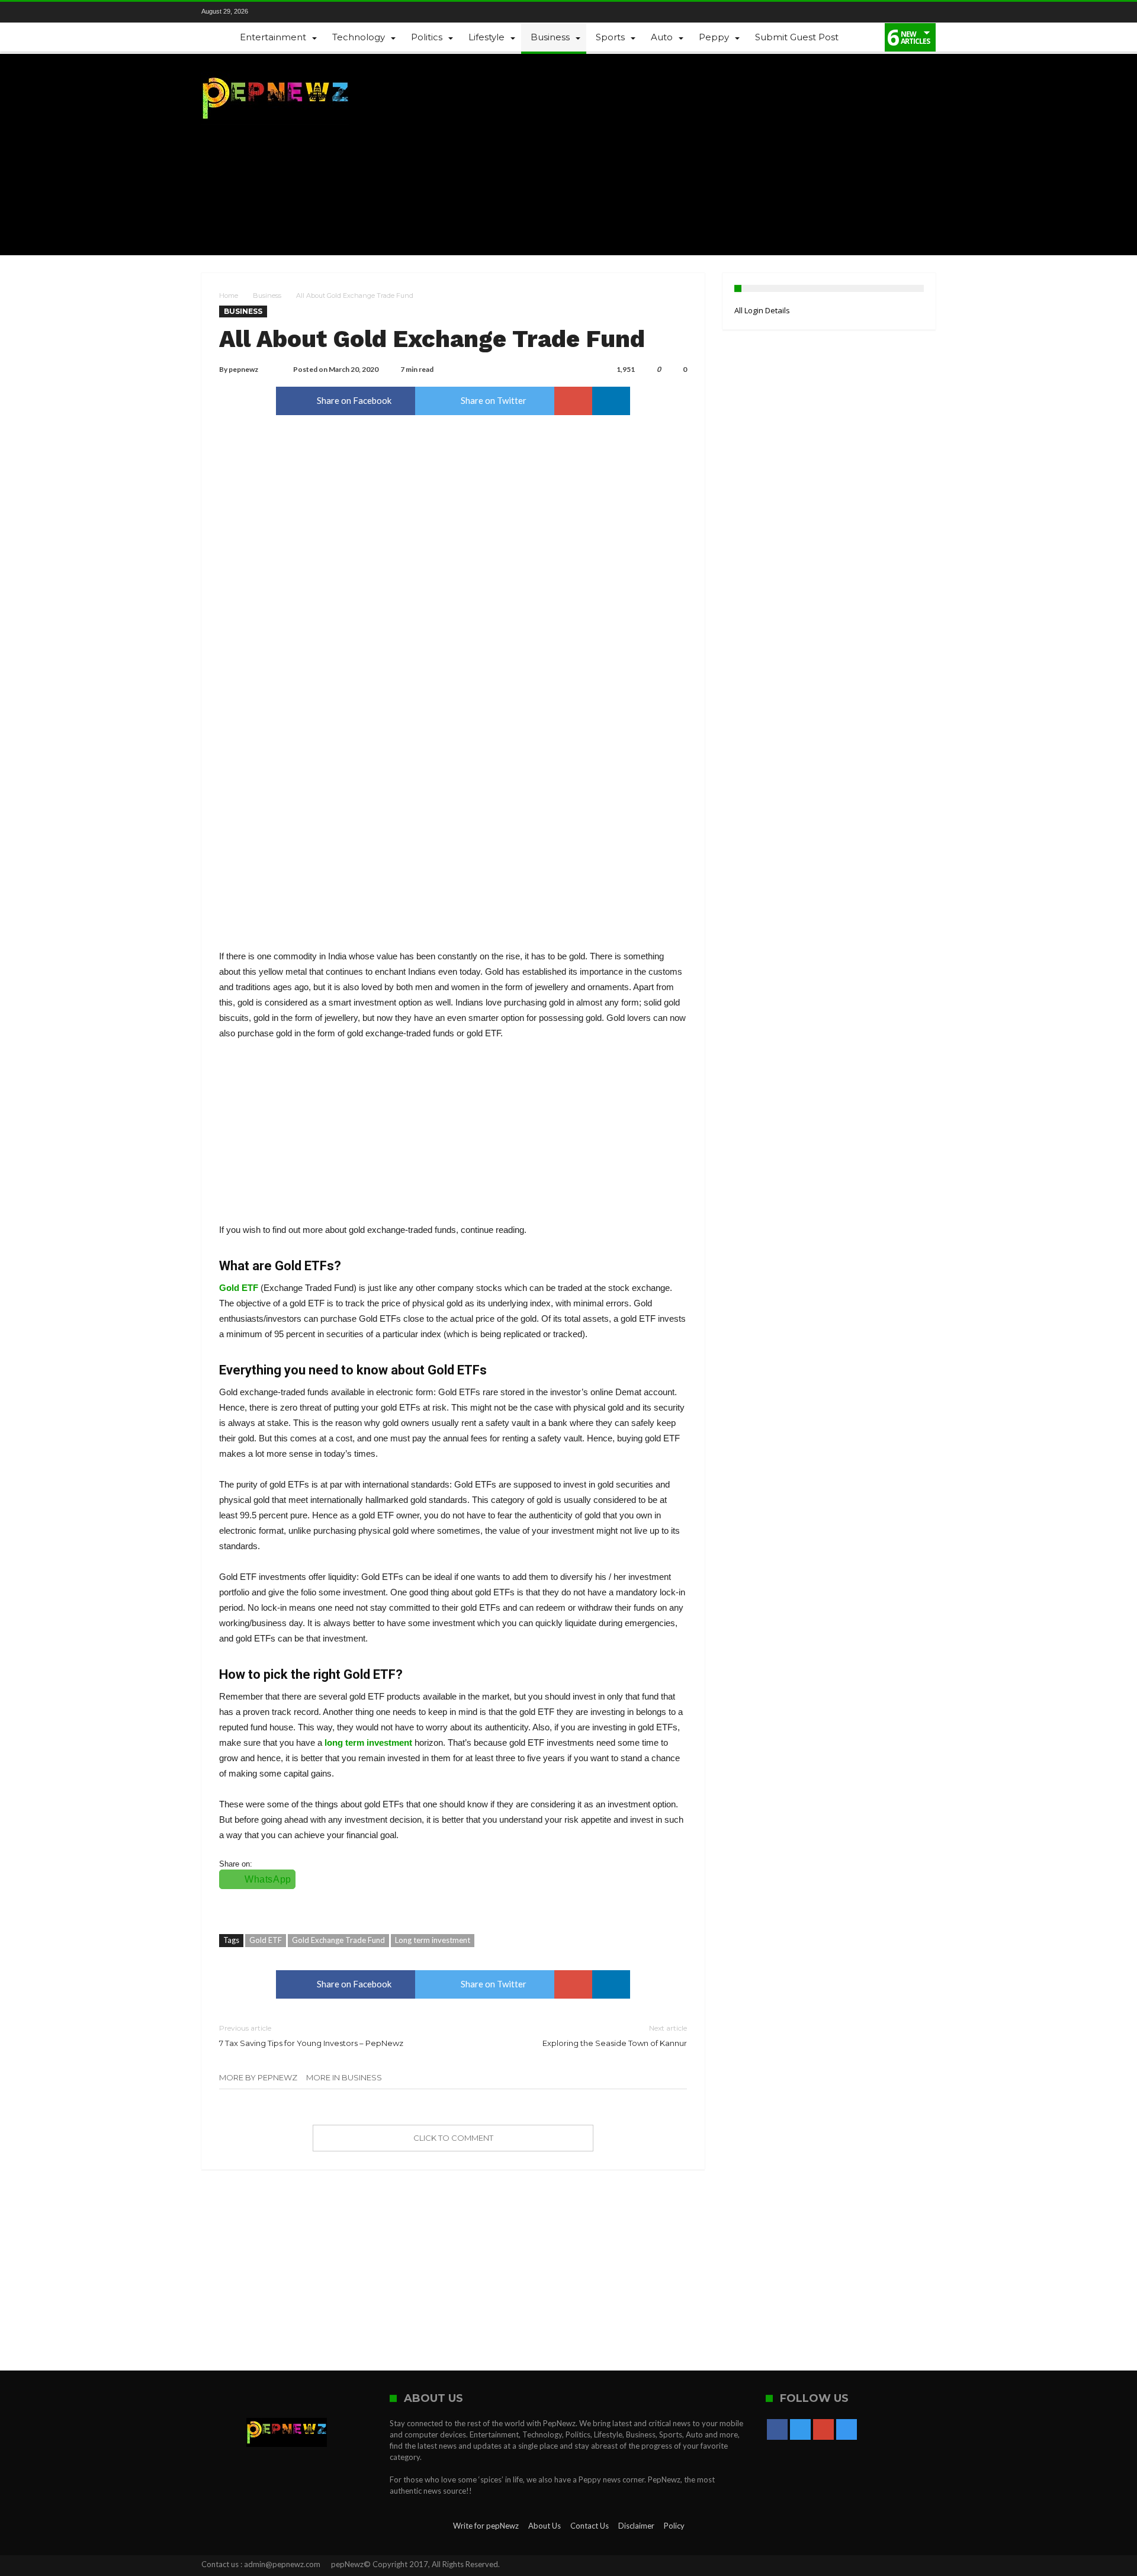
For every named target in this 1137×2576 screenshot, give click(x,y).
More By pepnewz (258, 2077)
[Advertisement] (720, 155)
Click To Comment (453, 2138)
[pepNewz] (275, 71)
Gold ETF (239, 1288)
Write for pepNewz (486, 2526)
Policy (674, 2526)
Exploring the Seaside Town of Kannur (615, 2036)
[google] (573, 401)
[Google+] (316, 12)
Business (267, 295)
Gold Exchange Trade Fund (338, 1940)
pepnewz (243, 369)
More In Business (344, 2077)
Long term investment (433, 1940)
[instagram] (336, 12)
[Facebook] (275, 12)
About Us (545, 2526)
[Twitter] (296, 12)
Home (229, 295)
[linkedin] (611, 401)
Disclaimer (636, 2526)
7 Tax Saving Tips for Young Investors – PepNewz (311, 2036)
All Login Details (762, 310)
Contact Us (590, 2526)
